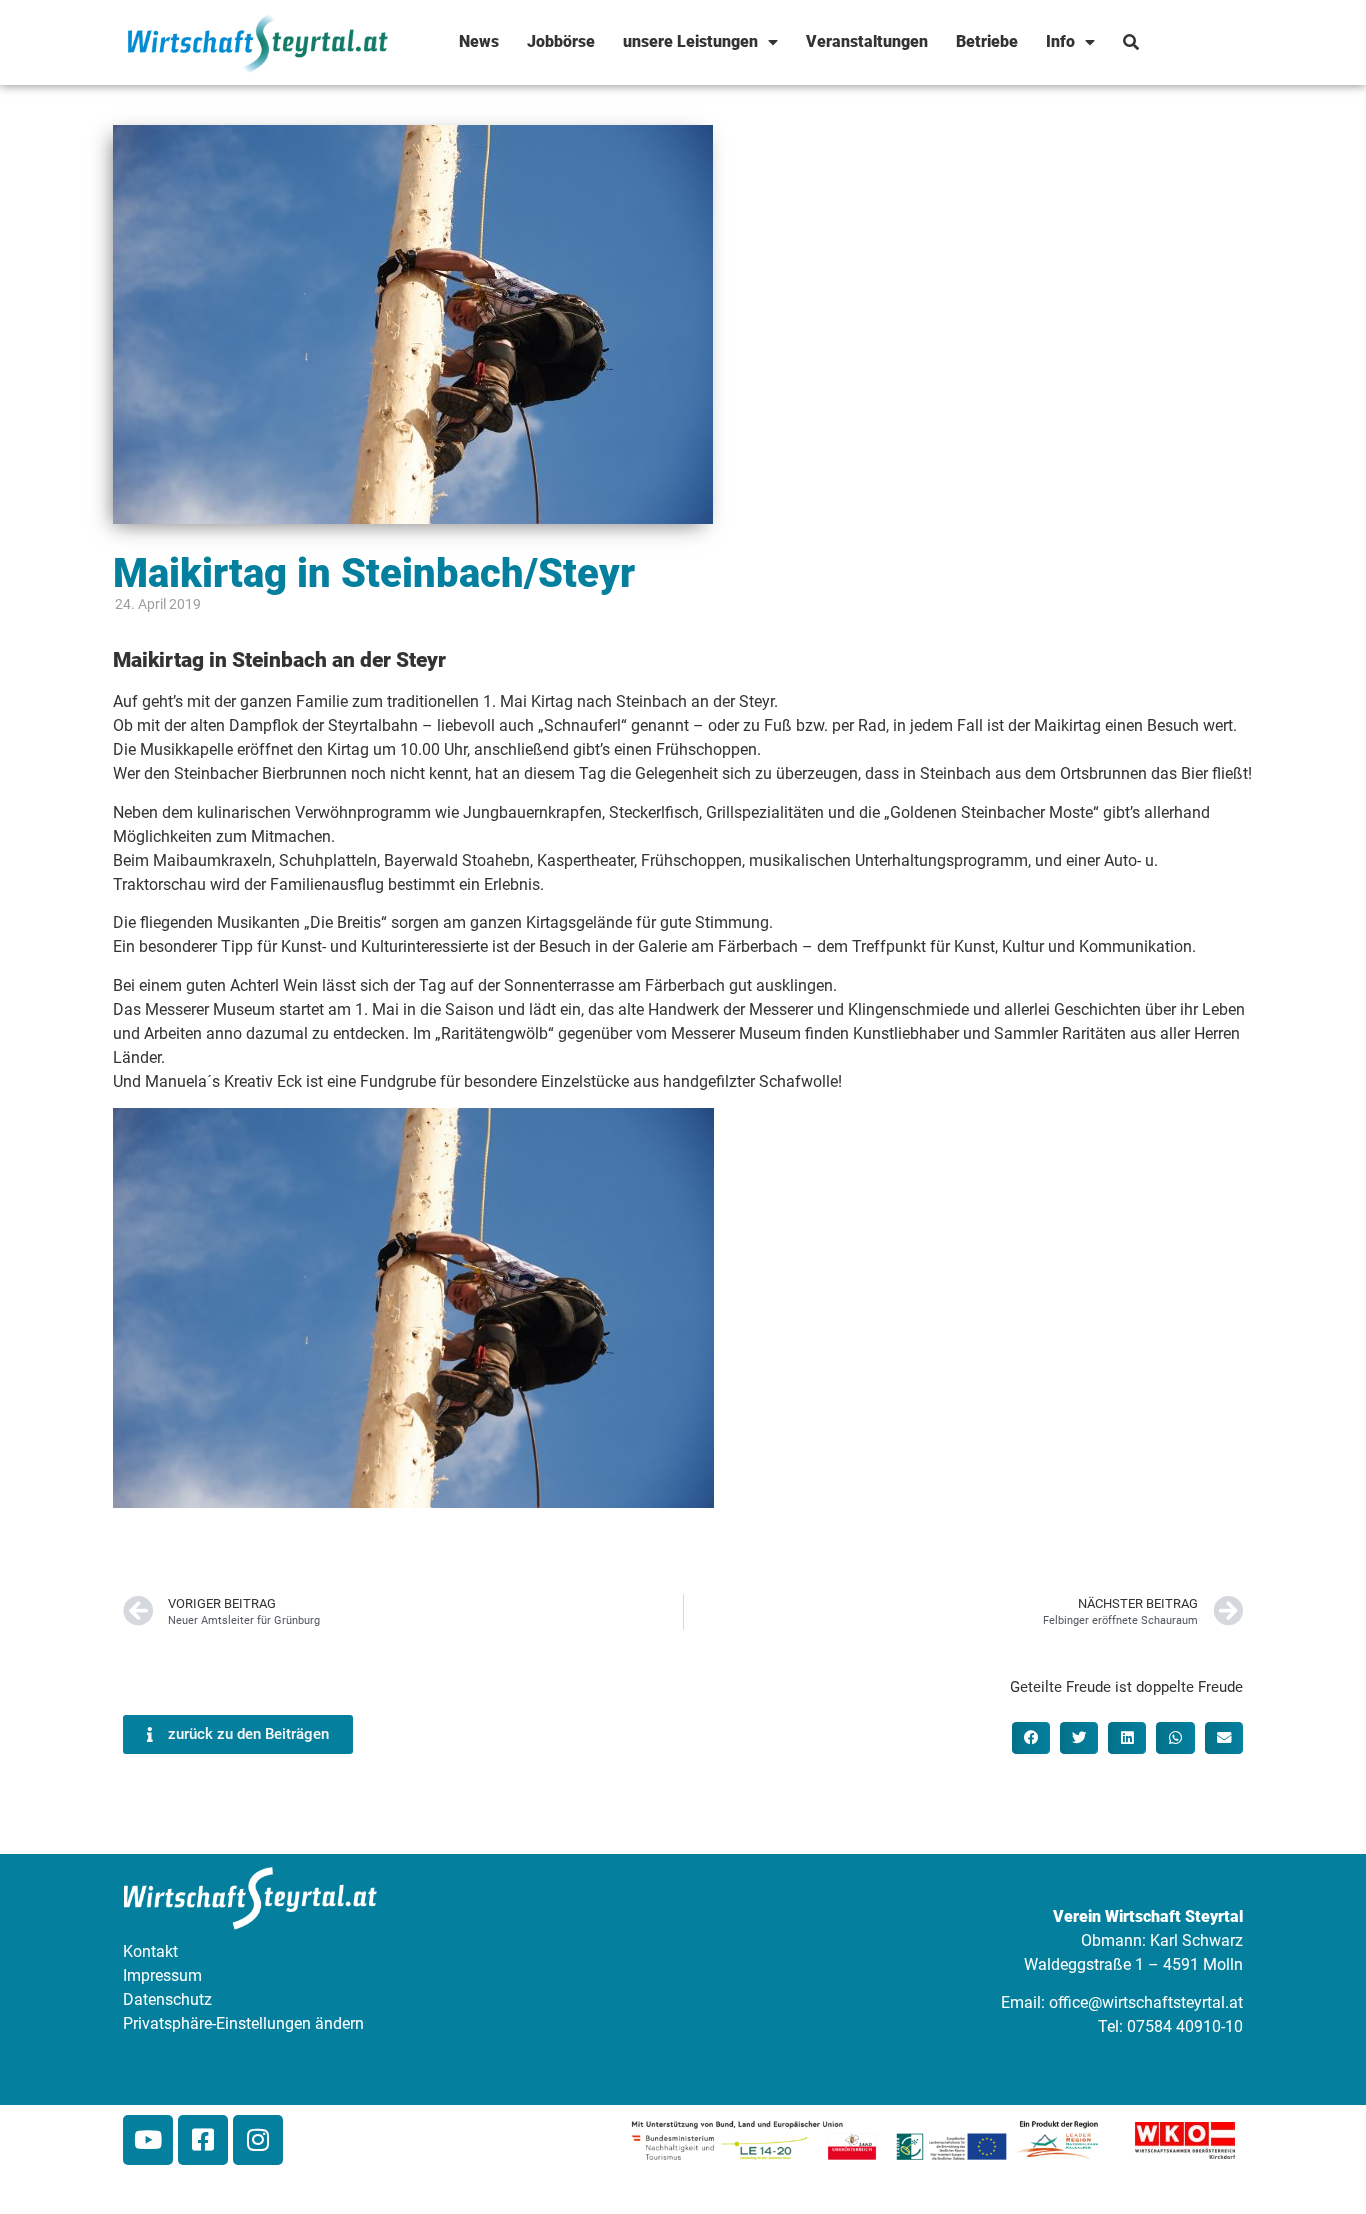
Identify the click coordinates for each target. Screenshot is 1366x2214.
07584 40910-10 (1185, 2026)
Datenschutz (167, 1999)
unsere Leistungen (690, 41)
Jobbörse (561, 41)
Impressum (162, 1975)
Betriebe (987, 41)
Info (1060, 41)
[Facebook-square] (203, 2140)
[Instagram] (258, 2140)
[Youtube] (148, 2140)
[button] (1031, 1738)
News (479, 41)
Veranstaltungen (867, 41)
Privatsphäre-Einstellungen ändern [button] (243, 2023)
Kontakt (150, 1951)
